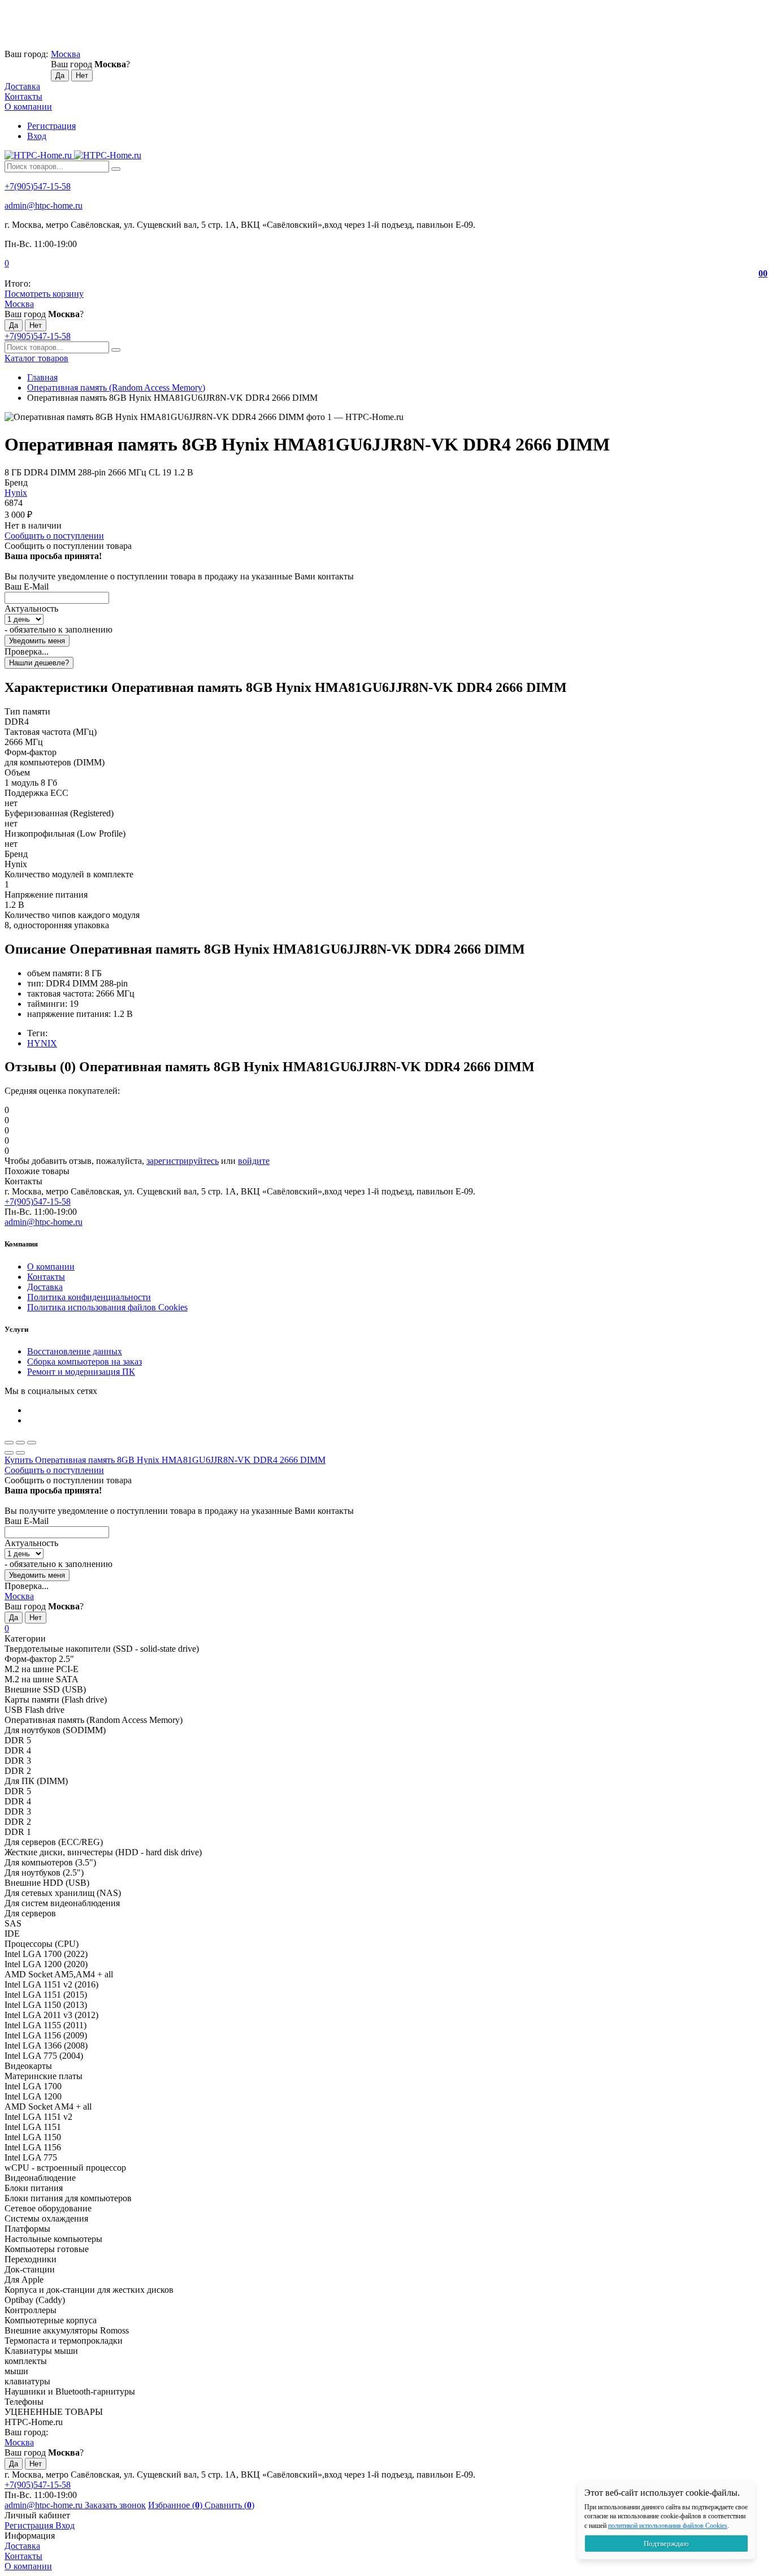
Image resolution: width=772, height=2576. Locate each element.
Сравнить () (229, 2505)
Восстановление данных (75, 1351)
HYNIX (42, 1043)
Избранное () (176, 2505)
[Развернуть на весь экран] (20, 1443)
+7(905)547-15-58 (38, 186)
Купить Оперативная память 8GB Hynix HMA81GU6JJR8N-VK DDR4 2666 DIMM (165, 1460)
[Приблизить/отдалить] (32, 1443)
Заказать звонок (115, 2505)
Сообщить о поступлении (54, 536)
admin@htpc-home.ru (44, 205)
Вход (37, 136)
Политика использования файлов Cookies (107, 1307)
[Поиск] (116, 169)
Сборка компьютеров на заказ (84, 1361)
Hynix (16, 493)
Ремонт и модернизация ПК (81, 1372)
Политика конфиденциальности (89, 1297)
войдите (254, 1161)
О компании (28, 107)
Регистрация (51, 126)
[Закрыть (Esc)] (9, 1443)
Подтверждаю (666, 2543)
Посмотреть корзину (44, 294)
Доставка (22, 86)
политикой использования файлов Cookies (668, 2526)
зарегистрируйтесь (183, 1161)
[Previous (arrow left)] (9, 1453)
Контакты (23, 96)
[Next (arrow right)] (20, 1453)
